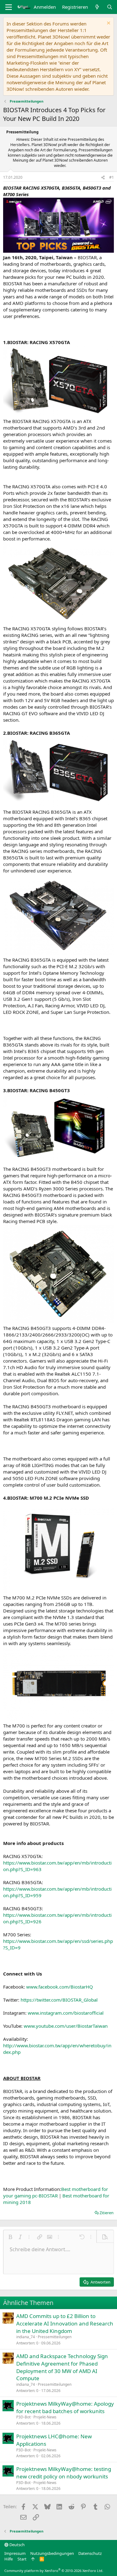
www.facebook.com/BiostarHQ (60, 1987)
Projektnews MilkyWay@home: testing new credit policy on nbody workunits (64, 2473)
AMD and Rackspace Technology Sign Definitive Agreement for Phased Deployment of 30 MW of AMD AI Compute (62, 2367)
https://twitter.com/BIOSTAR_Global (59, 2000)
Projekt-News (45, 2417)
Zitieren (107, 2213)
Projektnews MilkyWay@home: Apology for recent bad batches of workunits (65, 2407)
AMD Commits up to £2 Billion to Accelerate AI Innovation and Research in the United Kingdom (65, 2323)
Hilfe (9, 2559)
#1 (112, 177)
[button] (10, 2237)
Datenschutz (90, 2553)
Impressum (15, 2553)
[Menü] (9, 7)
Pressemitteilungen (55, 2337)
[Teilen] (103, 178)
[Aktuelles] (97, 7)
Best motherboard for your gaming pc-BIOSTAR (56, 2192)
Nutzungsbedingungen (52, 2553)
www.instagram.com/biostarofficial (66, 2013)
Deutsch (17, 2545)
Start (22, 2559)
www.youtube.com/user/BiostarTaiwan (66, 2026)
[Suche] (110, 7)
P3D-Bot (23, 2417)
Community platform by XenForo (54, 2571)
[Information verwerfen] (108, 24)
